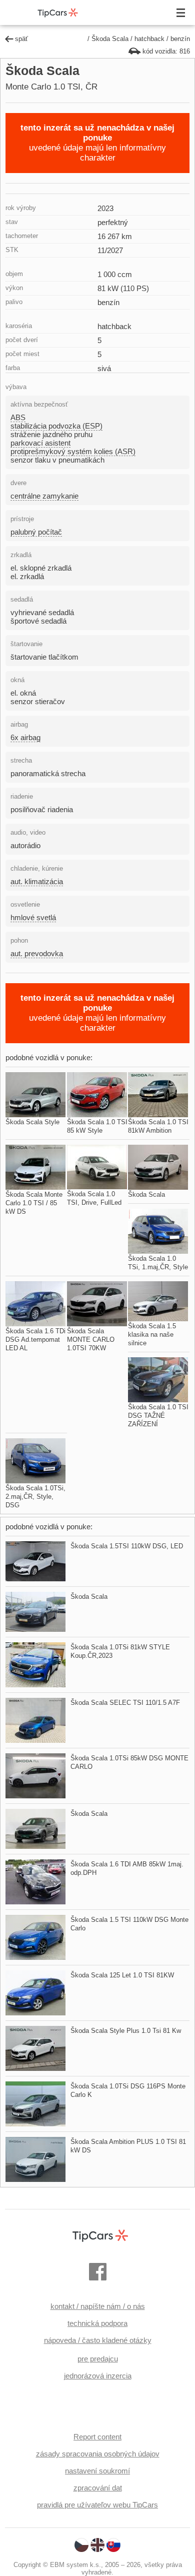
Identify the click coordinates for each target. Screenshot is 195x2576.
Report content (97, 2437)
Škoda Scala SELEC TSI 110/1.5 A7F (125, 1703)
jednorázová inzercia (98, 2376)
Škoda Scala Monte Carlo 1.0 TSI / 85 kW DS (34, 1203)
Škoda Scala (110, 39)
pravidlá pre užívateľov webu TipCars (97, 2505)
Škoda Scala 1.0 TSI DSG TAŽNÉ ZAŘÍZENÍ (158, 1416)
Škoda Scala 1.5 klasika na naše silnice (152, 1335)
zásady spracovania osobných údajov (98, 2454)
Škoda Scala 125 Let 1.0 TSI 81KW (122, 1975)
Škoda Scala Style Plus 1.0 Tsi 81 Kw (126, 2031)
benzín (180, 39)
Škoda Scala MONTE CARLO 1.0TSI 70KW (91, 1340)
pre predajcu (98, 2359)
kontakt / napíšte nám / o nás (98, 2306)
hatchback (149, 39)
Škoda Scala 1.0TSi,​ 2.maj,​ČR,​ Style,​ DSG (35, 1497)
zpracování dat (98, 2488)
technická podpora (97, 2323)
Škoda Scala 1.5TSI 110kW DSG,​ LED (127, 1546)
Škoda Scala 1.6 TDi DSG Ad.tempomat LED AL (35, 1340)
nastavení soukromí (97, 2471)
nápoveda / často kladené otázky (98, 2340)
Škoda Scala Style (32, 1122)
